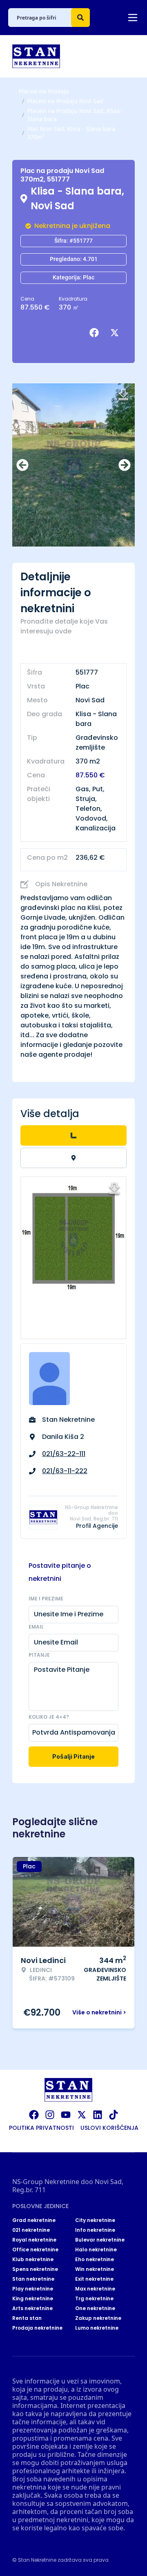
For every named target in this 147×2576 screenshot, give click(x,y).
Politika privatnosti (41, 2128)
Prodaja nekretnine (37, 2328)
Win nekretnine (95, 2269)
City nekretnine (95, 2220)
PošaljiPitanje (73, 1756)
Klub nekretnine (33, 2260)
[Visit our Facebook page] (34, 2115)
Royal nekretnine (34, 2240)
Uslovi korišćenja (109, 2128)
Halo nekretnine (96, 2250)
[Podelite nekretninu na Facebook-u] (96, 333)
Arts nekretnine (32, 2308)
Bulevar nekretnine (100, 2240)
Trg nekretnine (94, 2299)
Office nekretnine (35, 2250)
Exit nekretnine (94, 2279)
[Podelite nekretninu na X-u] (116, 333)
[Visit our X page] (82, 2115)
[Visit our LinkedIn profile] (98, 2115)
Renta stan (27, 2318)
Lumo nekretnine (97, 2328)
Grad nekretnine (34, 2220)
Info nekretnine (95, 2230)
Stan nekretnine (33, 2279)
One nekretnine (95, 2308)
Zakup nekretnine (98, 2318)
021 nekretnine (31, 2230)
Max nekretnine (95, 2289)
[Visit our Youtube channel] (66, 2115)
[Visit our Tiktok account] (114, 2115)
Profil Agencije (97, 1526)
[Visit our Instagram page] (50, 2115)
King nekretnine (33, 2299)
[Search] (80, 18)
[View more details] (73, 1135)
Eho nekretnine (95, 2260)
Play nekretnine (33, 2289)
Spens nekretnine (35, 2269)
